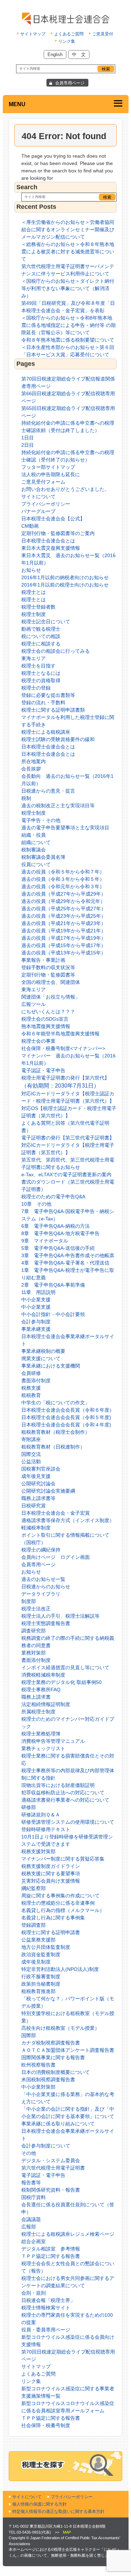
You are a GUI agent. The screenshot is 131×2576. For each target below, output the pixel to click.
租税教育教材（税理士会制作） (56, 1432)
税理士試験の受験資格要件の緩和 (58, 739)
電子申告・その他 (41, 820)
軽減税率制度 (36, 1528)
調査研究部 (34, 1631)
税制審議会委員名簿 (43, 857)
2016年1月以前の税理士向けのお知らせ (65, 585)
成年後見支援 (36, 1476)
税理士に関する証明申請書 (51, 1932)
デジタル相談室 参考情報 (51, 2249)
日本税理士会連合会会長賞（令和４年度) (66, 1425)
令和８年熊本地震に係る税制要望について (68, 340)
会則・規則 (34, 2293)
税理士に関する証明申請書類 (53, 710)
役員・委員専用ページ (46, 2330)
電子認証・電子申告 (43, 1070)
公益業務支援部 (38, 1940)
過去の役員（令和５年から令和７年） (63, 872)
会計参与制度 (36, 1322)
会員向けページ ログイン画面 (56, 1557)
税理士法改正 (36, 1609)
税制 (26, 798)
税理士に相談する (41, 644)
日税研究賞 (34, 1506)
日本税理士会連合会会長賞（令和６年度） (68, 1410)
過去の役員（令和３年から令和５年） (63, 879)
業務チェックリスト (43, 1748)
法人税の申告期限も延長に (51, 474)
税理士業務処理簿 (41, 1734)
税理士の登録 (36, 688)
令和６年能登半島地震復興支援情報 (60, 1034)
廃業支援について (41, 1358)
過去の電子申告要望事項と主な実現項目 (65, 828)
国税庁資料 (34, 2197)
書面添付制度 (36, 1381)
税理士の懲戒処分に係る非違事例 (58, 1903)
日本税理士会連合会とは (48, 541)
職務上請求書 (36, 1697)
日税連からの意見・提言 (48, 791)
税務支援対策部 (38, 1851)
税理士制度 (34, 614)
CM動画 (30, 526)
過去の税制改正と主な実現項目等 (58, 806)
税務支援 (31, 1388)
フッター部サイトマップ (48, 467)
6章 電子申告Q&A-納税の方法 (56, 1226)
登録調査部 (34, 1925)
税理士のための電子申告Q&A (53, 1197)
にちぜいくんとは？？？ (48, 1012)
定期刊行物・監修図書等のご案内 (58, 533)
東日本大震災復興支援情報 (51, 548)
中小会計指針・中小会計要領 (53, 1314)
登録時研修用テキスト (46, 1829)
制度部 (29, 1601)
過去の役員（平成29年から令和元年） (63, 901)
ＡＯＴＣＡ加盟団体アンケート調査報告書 (68, 2050)
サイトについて (38, 496)
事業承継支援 (36, 1329)
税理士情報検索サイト (46, 2308)
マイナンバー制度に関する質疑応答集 (63, 1859)
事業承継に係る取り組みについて (58, 2124)
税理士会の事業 (38, 1041)
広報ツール (34, 1004)
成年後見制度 (36, 1962)
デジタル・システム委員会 (51, 2160)
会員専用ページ (70, 83)
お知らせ (31, 570)
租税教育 (31, 1395)
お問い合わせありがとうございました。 (65, 489)
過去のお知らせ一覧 (43, 1579)
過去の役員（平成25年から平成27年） (64, 909)
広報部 (29, 2227)
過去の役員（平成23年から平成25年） (64, 916)
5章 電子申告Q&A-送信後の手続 (58, 1248)
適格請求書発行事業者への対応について (65, 1800)
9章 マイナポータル (45, 1241)
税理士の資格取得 (41, 680)
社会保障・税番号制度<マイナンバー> (63, 1048)
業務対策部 (34, 1653)
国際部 (29, 2035)
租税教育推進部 (38, 1991)
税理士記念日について (46, 622)
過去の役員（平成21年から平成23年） (64, 923)
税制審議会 (34, 850)
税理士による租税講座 (46, 732)
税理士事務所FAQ (41, 1690)
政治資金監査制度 (41, 1954)
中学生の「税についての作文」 (56, 1403)
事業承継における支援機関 (51, 1366)
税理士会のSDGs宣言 (45, 1019)
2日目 (28, 445)
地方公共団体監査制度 (46, 1947)
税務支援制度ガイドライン (51, 1866)
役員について (36, 864)
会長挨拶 (31, 769)
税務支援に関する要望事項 (51, 1873)
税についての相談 (41, 636)
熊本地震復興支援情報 (46, 1026)
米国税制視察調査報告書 (48, 2080)
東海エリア (34, 658)
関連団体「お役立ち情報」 (51, 997)
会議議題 (31, 2219)
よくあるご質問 (69, 34)
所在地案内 (34, 761)
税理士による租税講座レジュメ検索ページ (68, 2234)
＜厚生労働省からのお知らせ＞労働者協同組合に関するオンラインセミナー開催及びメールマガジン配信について (68, 229)
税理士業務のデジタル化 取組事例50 (61, 1682)
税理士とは (34, 592)
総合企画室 (34, 2241)
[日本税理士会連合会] (65, 19)
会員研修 (31, 1373)
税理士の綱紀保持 (41, 1550)
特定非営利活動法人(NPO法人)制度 (60, 1969)
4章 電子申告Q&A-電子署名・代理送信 (65, 1263)
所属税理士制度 (38, 1712)
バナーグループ (38, 511)
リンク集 (67, 41)
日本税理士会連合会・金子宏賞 (56, 1513)
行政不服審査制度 (41, 1976)
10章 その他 (36, 1204)
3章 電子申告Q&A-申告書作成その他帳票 (68, 1255)
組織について (36, 842)
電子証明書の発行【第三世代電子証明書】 (68, 1138)
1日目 (28, 438)
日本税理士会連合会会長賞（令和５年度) (66, 1417)
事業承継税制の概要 (43, 1351)
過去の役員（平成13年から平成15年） (64, 953)
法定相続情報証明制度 (46, 1704)
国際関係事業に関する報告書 (53, 2057)
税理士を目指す (38, 666)
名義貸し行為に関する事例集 (53, 1918)
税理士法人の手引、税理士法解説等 (60, 1616)
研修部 (29, 1807)
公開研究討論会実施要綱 (48, 1491)
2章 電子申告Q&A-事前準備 (53, 1285)
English (55, 54)
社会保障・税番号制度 (46, 2425)
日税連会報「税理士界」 (48, 2300)
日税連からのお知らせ (46, 1587)
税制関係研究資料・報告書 (51, 2190)
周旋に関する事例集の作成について (60, 1896)
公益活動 (31, 1461)
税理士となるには (41, 673)
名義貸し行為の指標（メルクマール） (63, 1910)
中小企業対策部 (38, 2087)
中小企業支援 (36, 1300)
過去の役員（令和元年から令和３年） (63, 886)
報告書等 (31, 2183)
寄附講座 (31, 1439)
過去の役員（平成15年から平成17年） (64, 945)
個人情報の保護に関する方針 (39, 2504)
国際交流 (31, 1454)
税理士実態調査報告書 (46, 1623)
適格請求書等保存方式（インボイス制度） (68, 1520)
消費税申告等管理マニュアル (53, 1741)
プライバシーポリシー (46, 504)
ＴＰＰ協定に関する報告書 (51, 2256)
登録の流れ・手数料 (43, 703)
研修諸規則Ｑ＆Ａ (41, 1815)
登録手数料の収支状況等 (48, 967)
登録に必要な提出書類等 (48, 695)
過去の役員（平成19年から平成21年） (64, 931)
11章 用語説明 (38, 1292)
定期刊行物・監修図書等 (48, 975)
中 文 (79, 54)
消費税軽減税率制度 (43, 1675)
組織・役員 (34, 835)
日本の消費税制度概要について (56, 2072)
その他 (29, 2153)
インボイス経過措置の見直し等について (65, 1667)
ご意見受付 (103, 34)
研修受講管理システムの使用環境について (68, 1822)
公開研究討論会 (38, 1484)
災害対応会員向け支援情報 (51, 1881)
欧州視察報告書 (38, 2065)
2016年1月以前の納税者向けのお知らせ (65, 577)
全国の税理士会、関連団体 (51, 982)
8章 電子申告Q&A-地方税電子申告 (60, 1233)
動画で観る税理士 (41, 629)
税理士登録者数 (38, 607)
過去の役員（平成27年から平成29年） (64, 894)
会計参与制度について (46, 2146)
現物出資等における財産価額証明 (58, 1785)
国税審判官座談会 (41, 1469)
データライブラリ (41, 1594)
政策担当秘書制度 (41, 1984)
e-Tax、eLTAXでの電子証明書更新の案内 (66, 1174)
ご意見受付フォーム (43, 482)
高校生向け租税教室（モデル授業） (60, 2028)
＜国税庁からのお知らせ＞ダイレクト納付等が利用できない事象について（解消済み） (68, 288)
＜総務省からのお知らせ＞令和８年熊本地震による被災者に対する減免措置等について (68, 252)
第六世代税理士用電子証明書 (53, 2168)
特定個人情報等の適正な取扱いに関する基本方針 (58, 2512)
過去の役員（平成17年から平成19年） (64, 938)
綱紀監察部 (34, 1888)
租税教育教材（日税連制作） (53, 1447)
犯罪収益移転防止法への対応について (63, 1793)
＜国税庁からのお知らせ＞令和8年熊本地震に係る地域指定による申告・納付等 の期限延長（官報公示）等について (68, 325)
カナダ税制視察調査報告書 (51, 2043)
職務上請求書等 (38, 1498)
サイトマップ (33, 34)
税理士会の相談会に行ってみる (56, 651)
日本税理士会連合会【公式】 (53, 519)
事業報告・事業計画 (43, 960)
